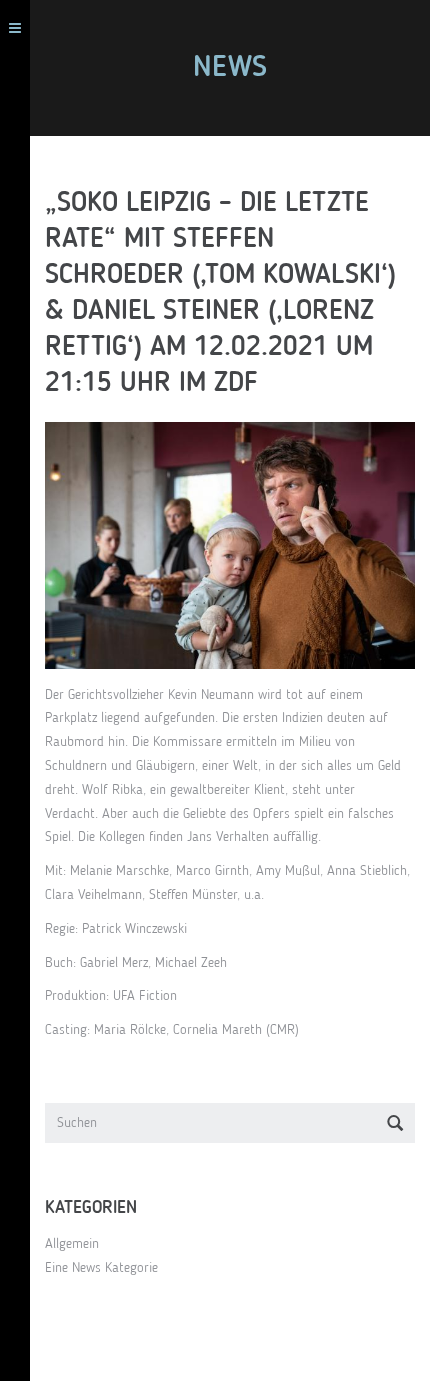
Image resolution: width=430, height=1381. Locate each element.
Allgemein (72, 1244)
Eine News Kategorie (101, 1268)
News (230, 68)
